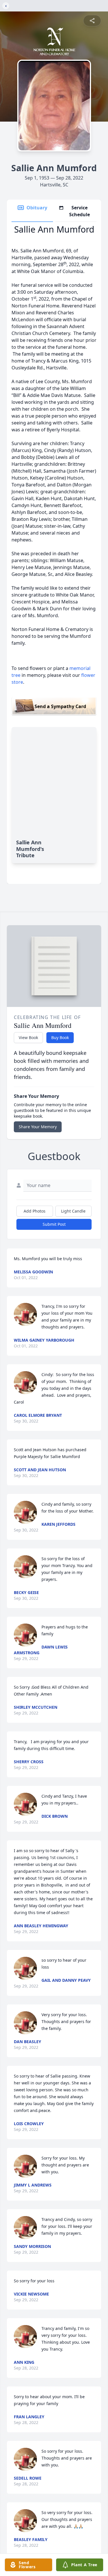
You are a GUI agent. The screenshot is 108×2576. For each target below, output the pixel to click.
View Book (28, 1037)
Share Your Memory (38, 1127)
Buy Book (60, 1037)
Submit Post (54, 1224)
